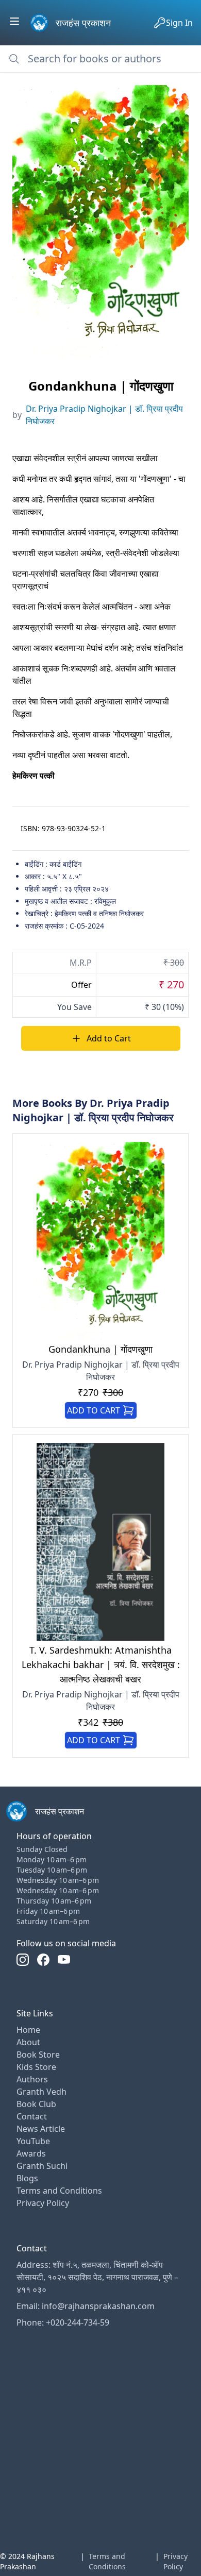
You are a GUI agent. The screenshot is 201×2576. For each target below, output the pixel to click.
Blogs (27, 2178)
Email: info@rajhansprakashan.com (86, 2306)
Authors (32, 2079)
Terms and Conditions (59, 2191)
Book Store (38, 2055)
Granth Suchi (42, 2166)
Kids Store (36, 2067)
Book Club (36, 2104)
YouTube (33, 2141)
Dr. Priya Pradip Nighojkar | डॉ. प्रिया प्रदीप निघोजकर (104, 415)
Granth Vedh (41, 2092)
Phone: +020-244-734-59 (63, 2322)
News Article (41, 2129)
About (28, 2042)
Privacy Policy (43, 2203)
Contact (32, 2116)
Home (28, 2030)
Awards (31, 2153)
